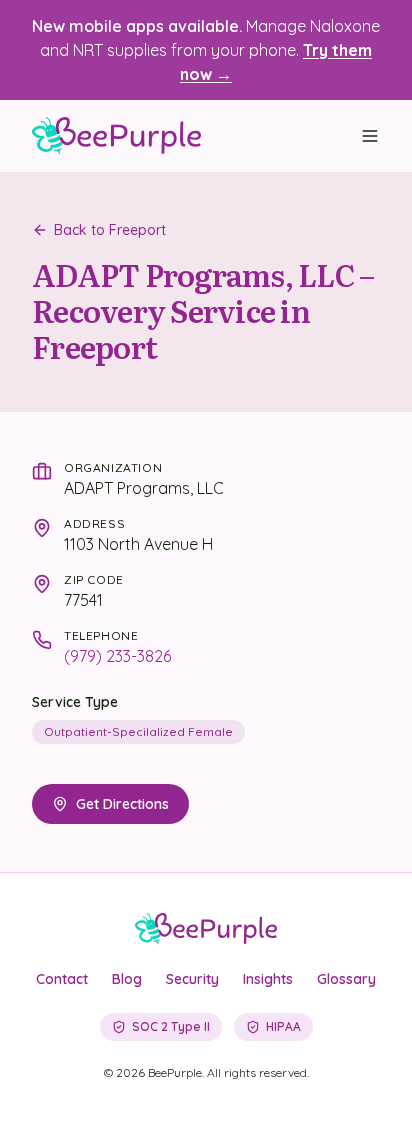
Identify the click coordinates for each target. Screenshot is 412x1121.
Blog (127, 979)
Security (192, 979)
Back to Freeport (110, 230)
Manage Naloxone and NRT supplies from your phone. (206, 50)
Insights (268, 979)
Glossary (346, 979)
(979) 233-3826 (117, 656)
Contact (62, 979)
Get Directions (122, 804)
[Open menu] (370, 136)
